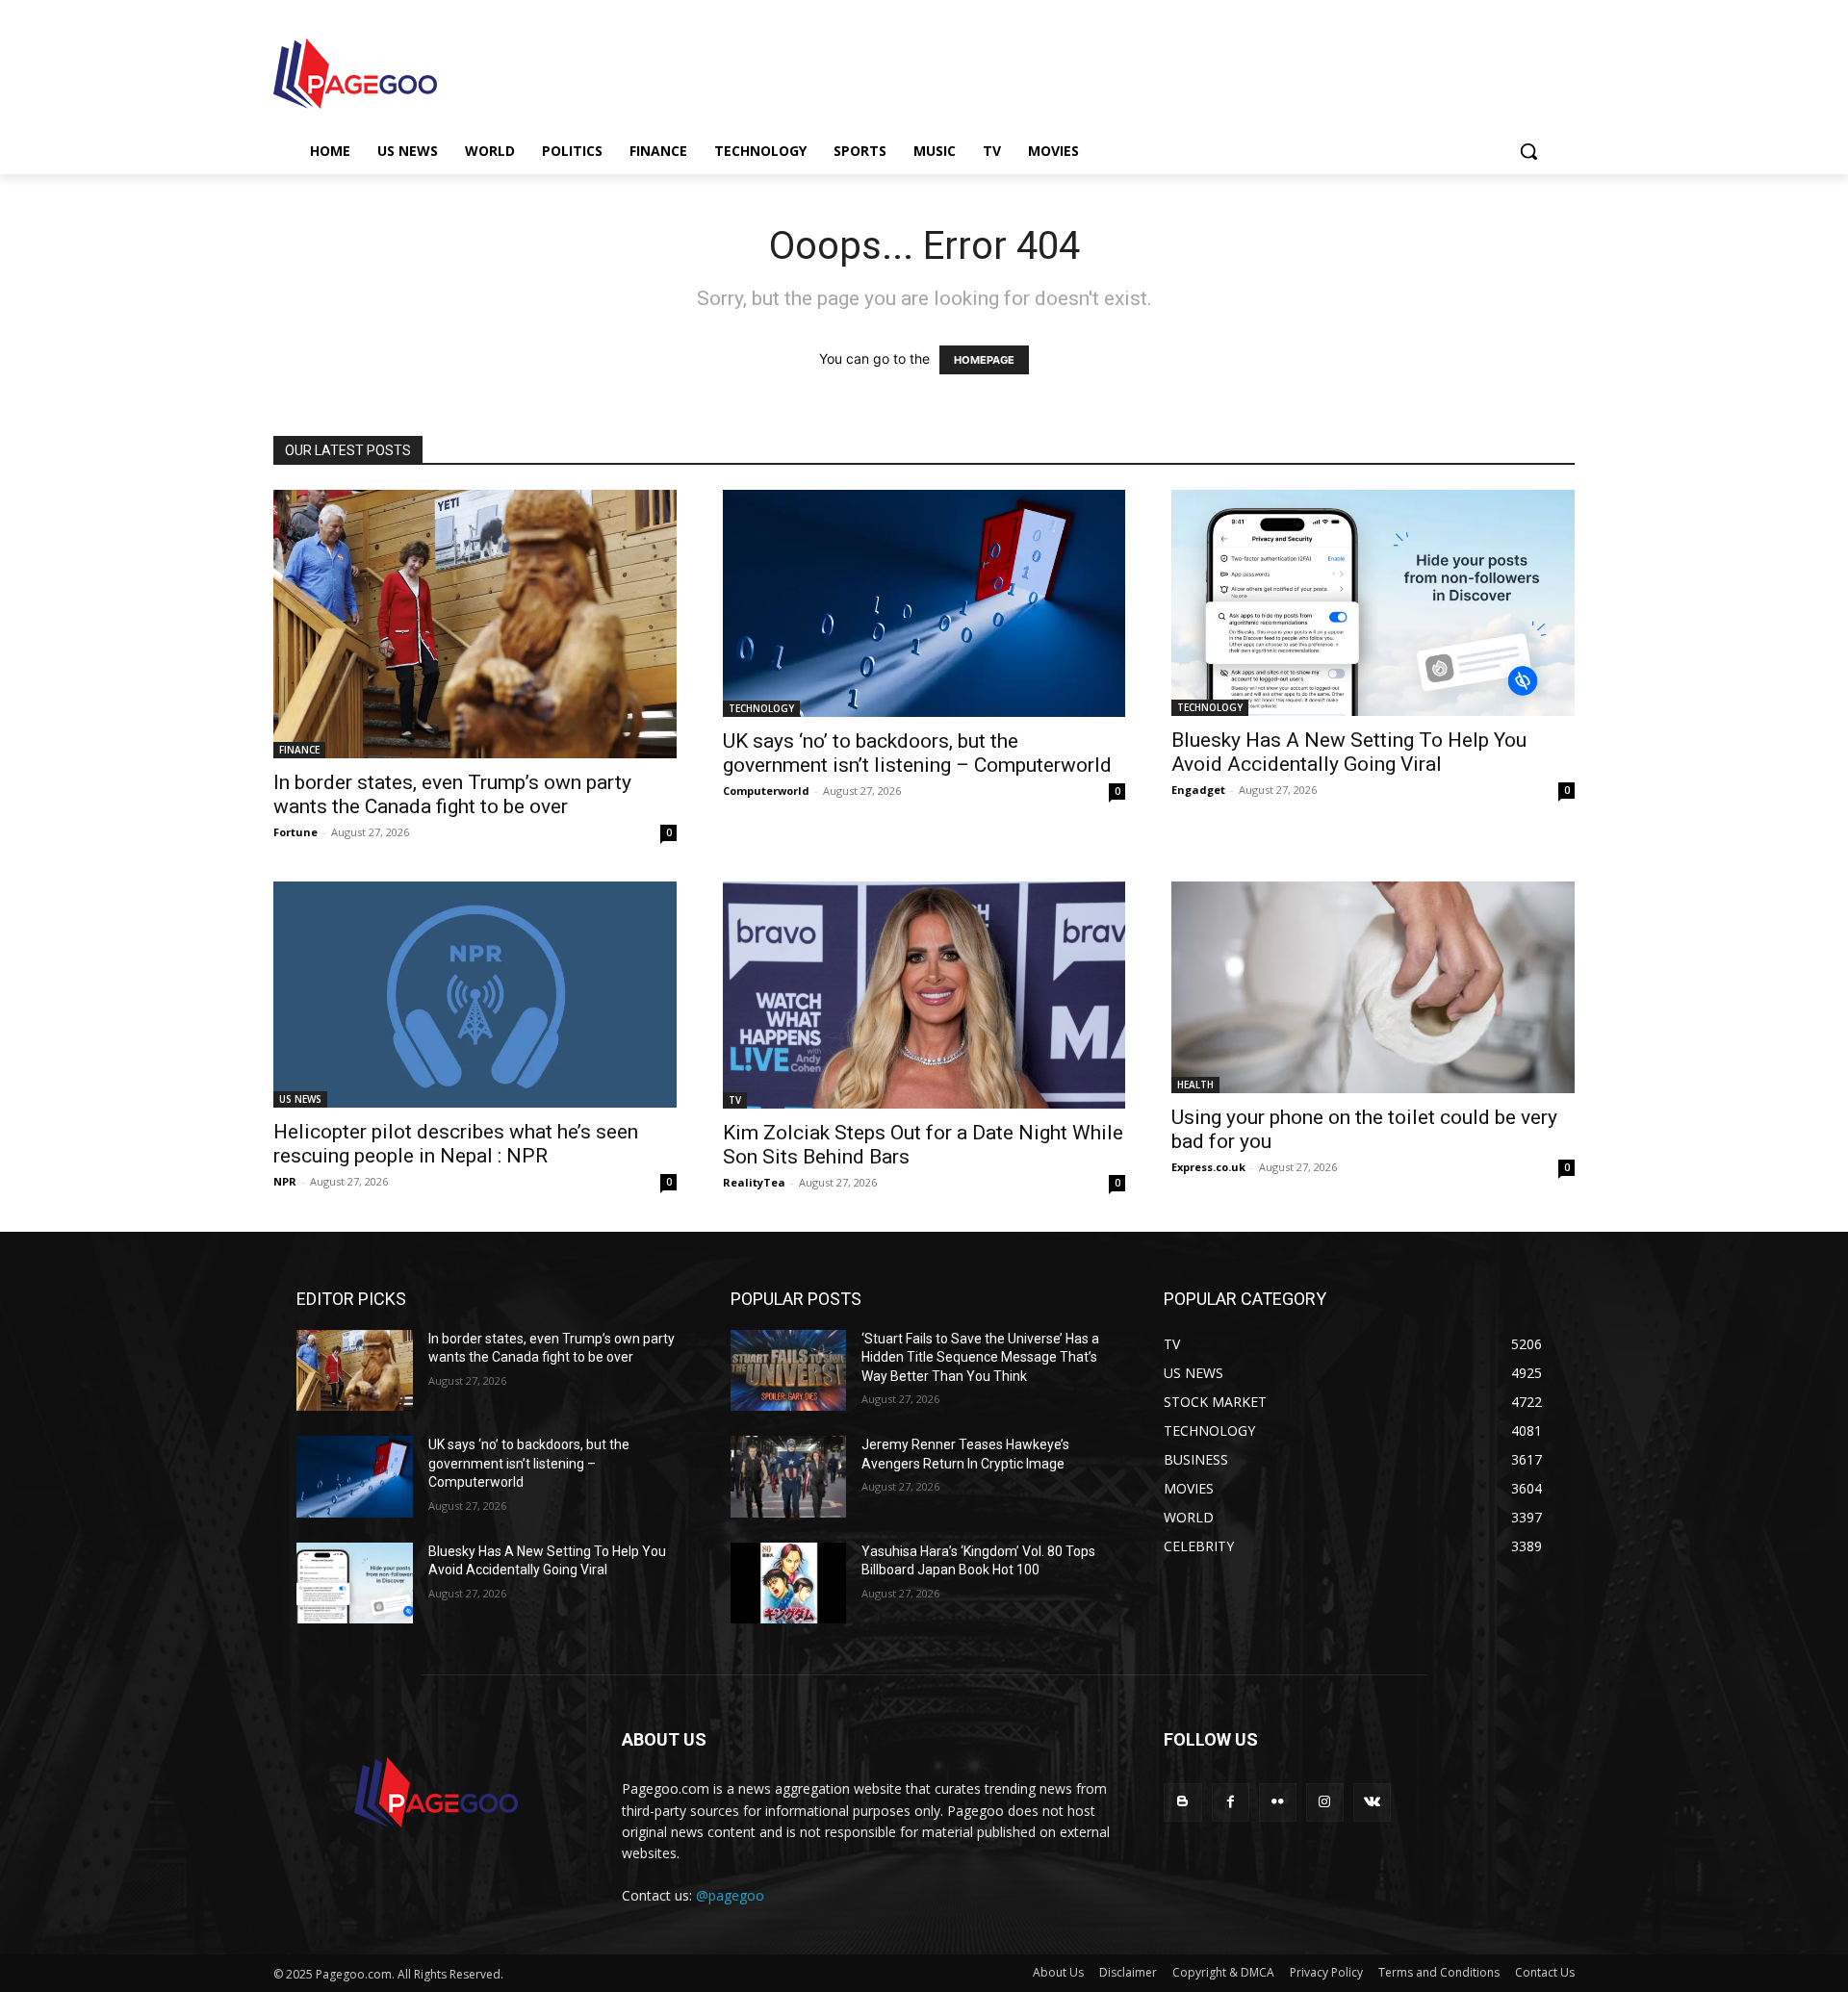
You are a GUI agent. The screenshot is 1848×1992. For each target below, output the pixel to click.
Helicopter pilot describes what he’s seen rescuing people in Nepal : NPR (456, 1144)
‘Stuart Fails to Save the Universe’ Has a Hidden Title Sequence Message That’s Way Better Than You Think (980, 1357)
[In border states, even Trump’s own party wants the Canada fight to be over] (475, 624)
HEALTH (1195, 1085)
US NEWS (300, 1099)
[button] (1528, 151)
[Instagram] (1325, 1802)
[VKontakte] (1372, 1802)
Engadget (1198, 790)
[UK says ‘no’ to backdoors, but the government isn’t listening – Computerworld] (924, 603)
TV (735, 1100)
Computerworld (766, 791)
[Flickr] (1278, 1802)
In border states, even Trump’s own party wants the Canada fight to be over (452, 794)
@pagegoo (730, 1895)
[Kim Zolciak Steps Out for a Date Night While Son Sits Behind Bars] (924, 995)
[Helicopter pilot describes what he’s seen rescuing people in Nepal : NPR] (475, 995)
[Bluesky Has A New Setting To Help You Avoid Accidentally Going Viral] (1373, 603)
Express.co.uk (1208, 1167)
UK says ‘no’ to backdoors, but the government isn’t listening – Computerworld (917, 753)
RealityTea (754, 1182)
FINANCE (299, 750)
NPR (285, 1181)
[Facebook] (1231, 1802)
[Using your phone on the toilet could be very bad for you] (1373, 987)
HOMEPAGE (984, 360)
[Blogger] (1182, 1802)
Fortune (295, 832)
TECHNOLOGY (761, 708)
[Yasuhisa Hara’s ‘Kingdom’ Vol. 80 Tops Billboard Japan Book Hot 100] (789, 1583)
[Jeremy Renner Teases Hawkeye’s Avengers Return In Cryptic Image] (789, 1477)
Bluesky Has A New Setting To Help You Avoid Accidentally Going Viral (1349, 752)
